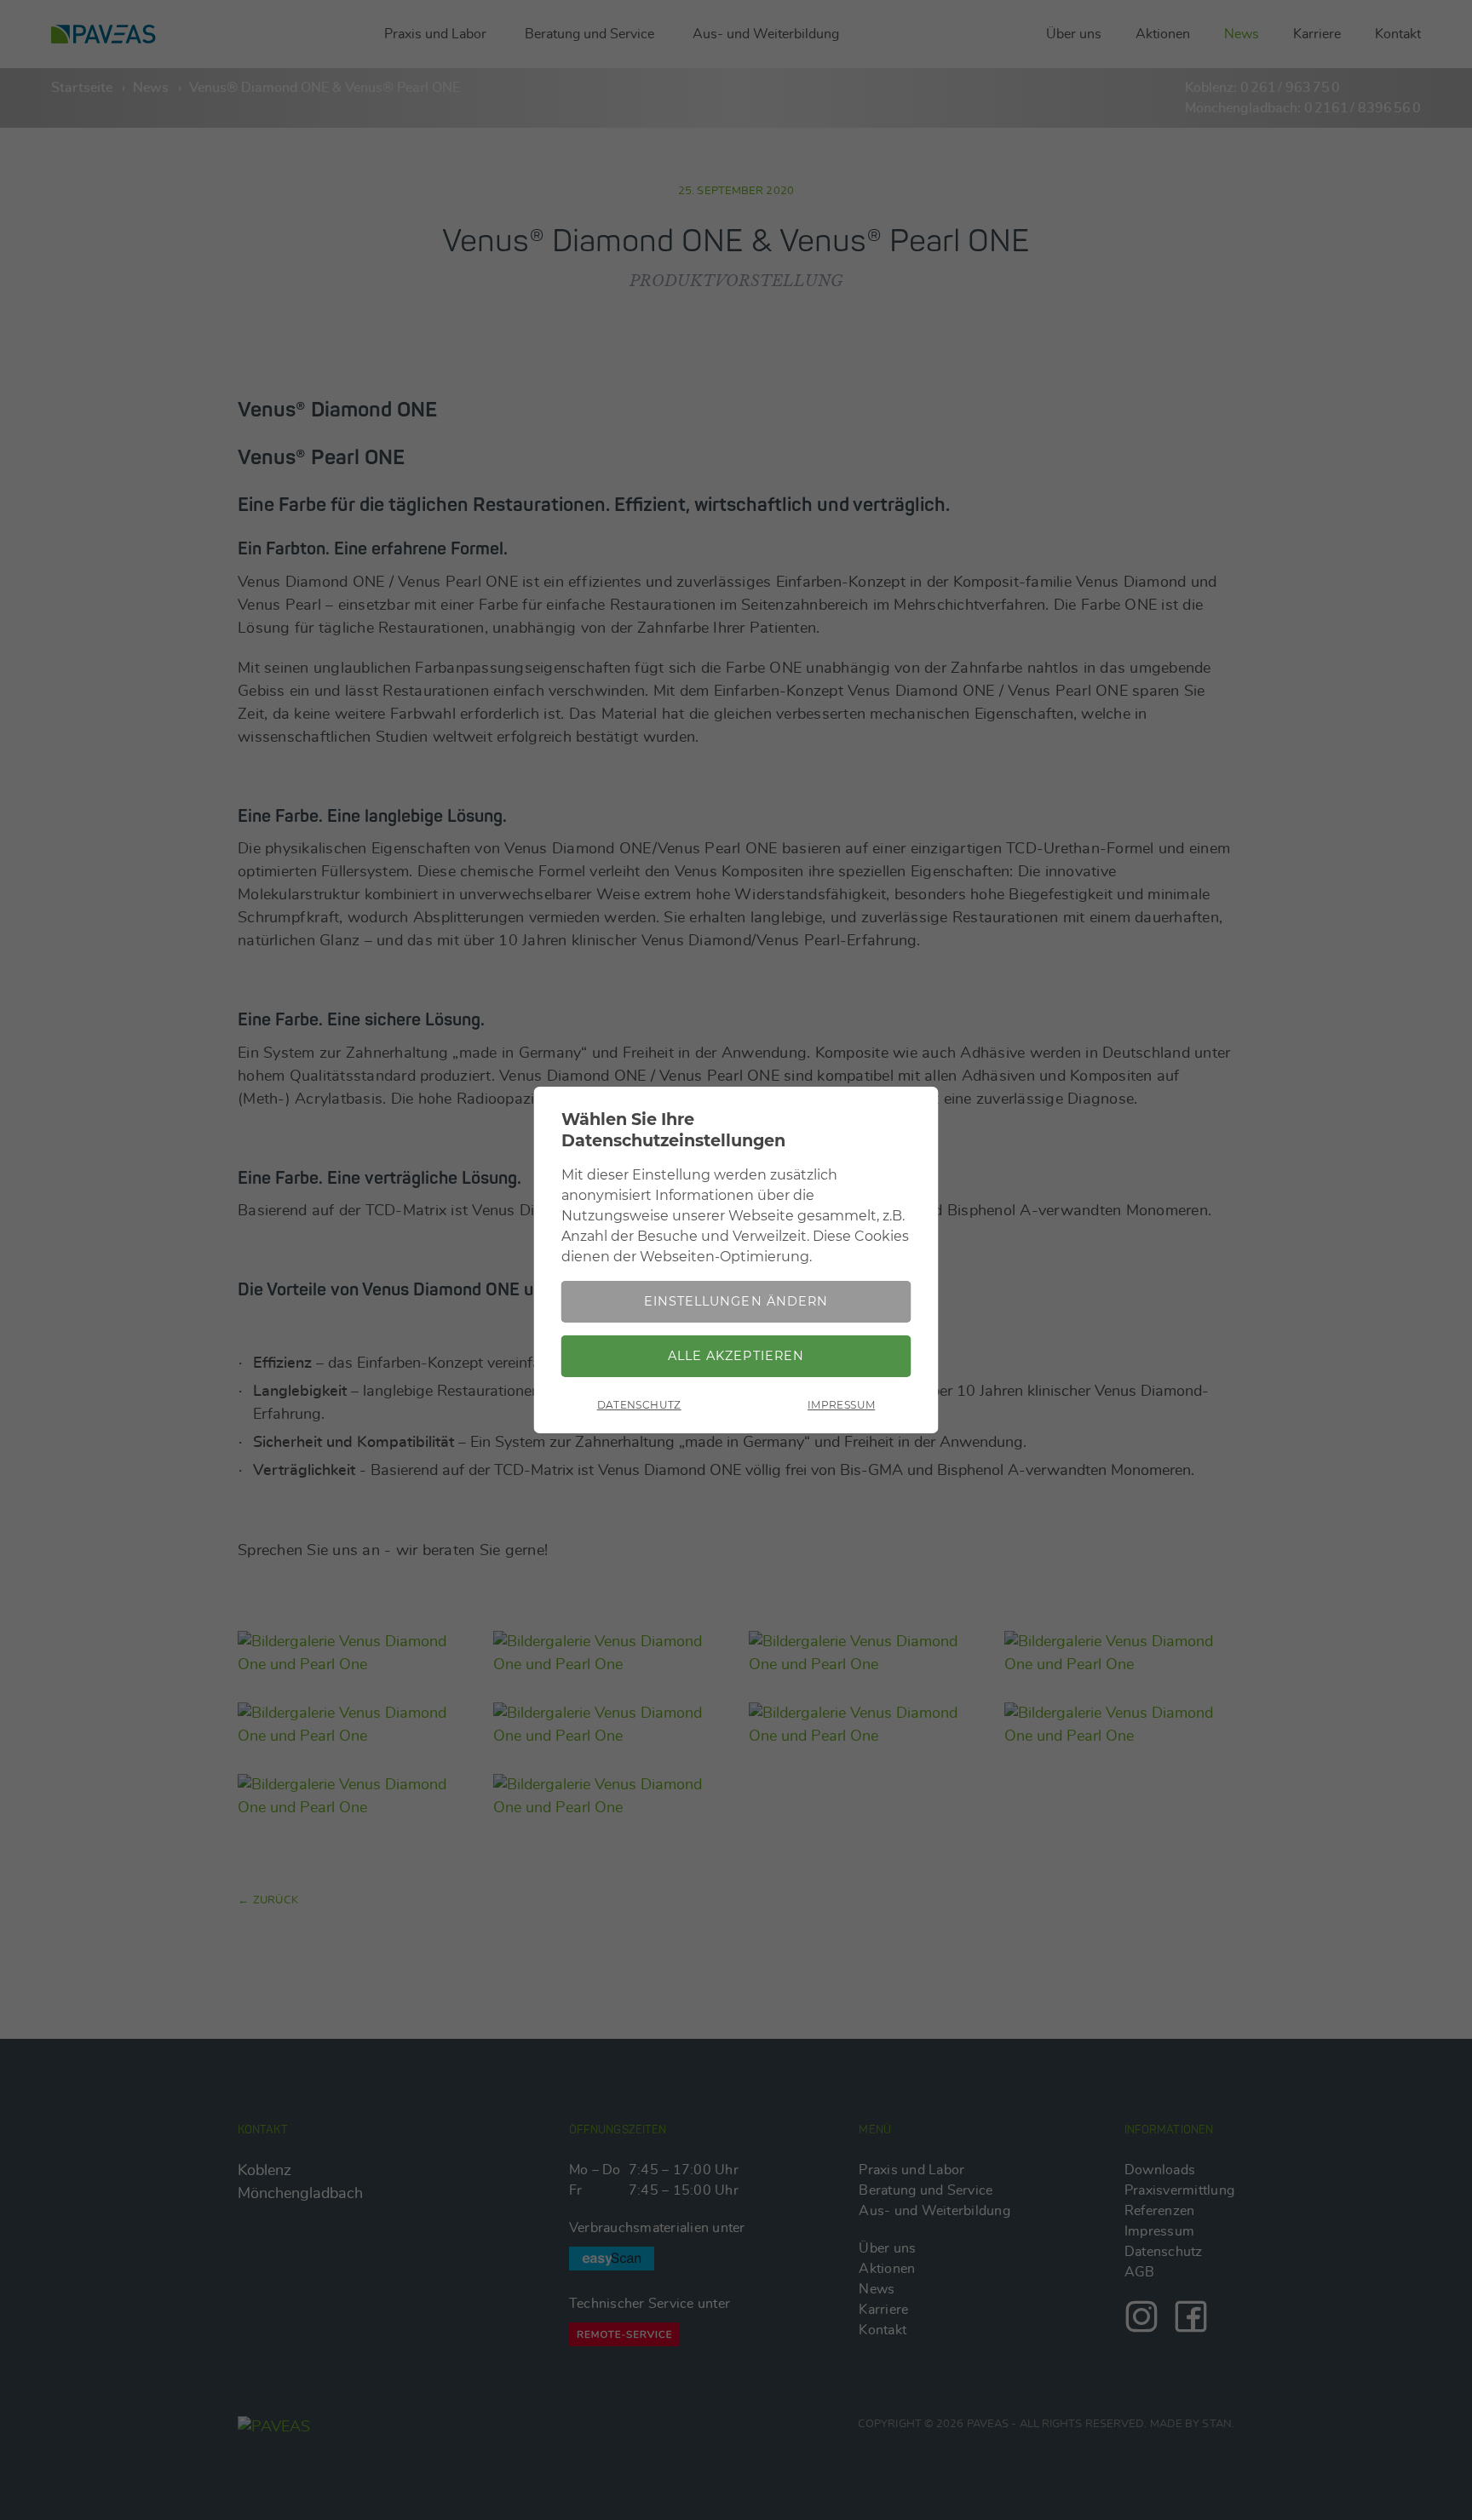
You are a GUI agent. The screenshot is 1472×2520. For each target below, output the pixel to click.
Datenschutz (639, 1405)
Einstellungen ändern (736, 1301)
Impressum (841, 1405)
